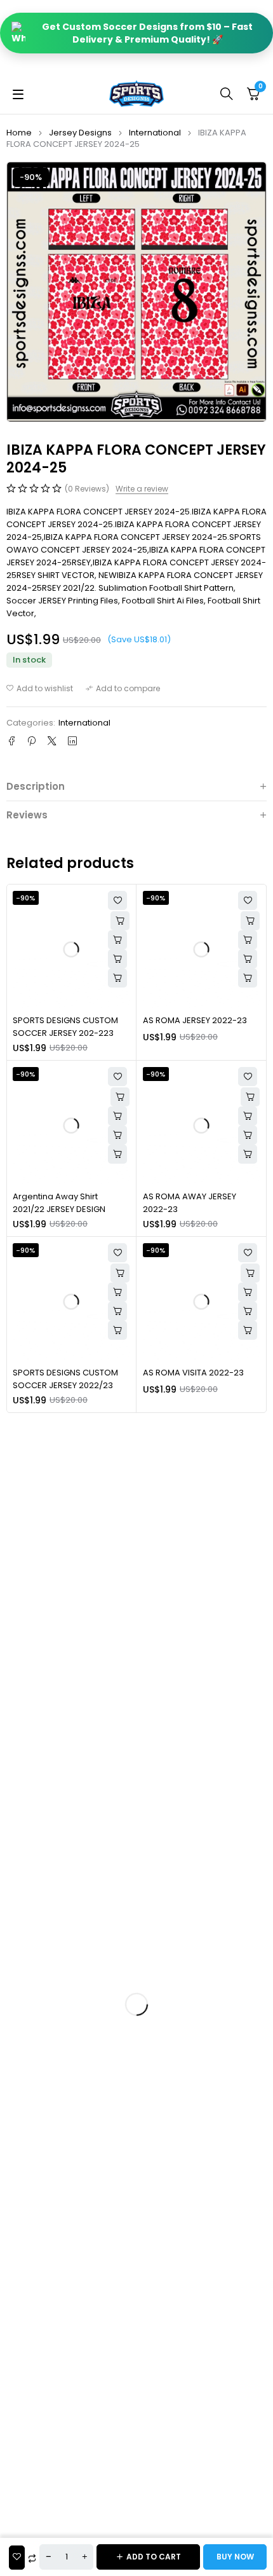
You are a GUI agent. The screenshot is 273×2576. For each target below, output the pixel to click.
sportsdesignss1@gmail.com (137, 1857)
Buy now (235, 2557)
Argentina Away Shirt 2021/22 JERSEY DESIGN (59, 1203)
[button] (117, 959)
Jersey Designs (80, 133)
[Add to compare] (123, 689)
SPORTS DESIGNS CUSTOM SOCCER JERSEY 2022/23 (65, 1379)
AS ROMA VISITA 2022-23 (193, 1373)
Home (19, 133)
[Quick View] (117, 940)
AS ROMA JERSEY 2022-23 (195, 1020)
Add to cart (154, 2557)
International (155, 133)
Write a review (142, 489)
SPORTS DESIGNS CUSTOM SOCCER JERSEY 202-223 (65, 1027)
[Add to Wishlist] (17, 2558)
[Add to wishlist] (40, 689)
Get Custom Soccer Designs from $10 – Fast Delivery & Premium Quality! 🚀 (147, 33)
